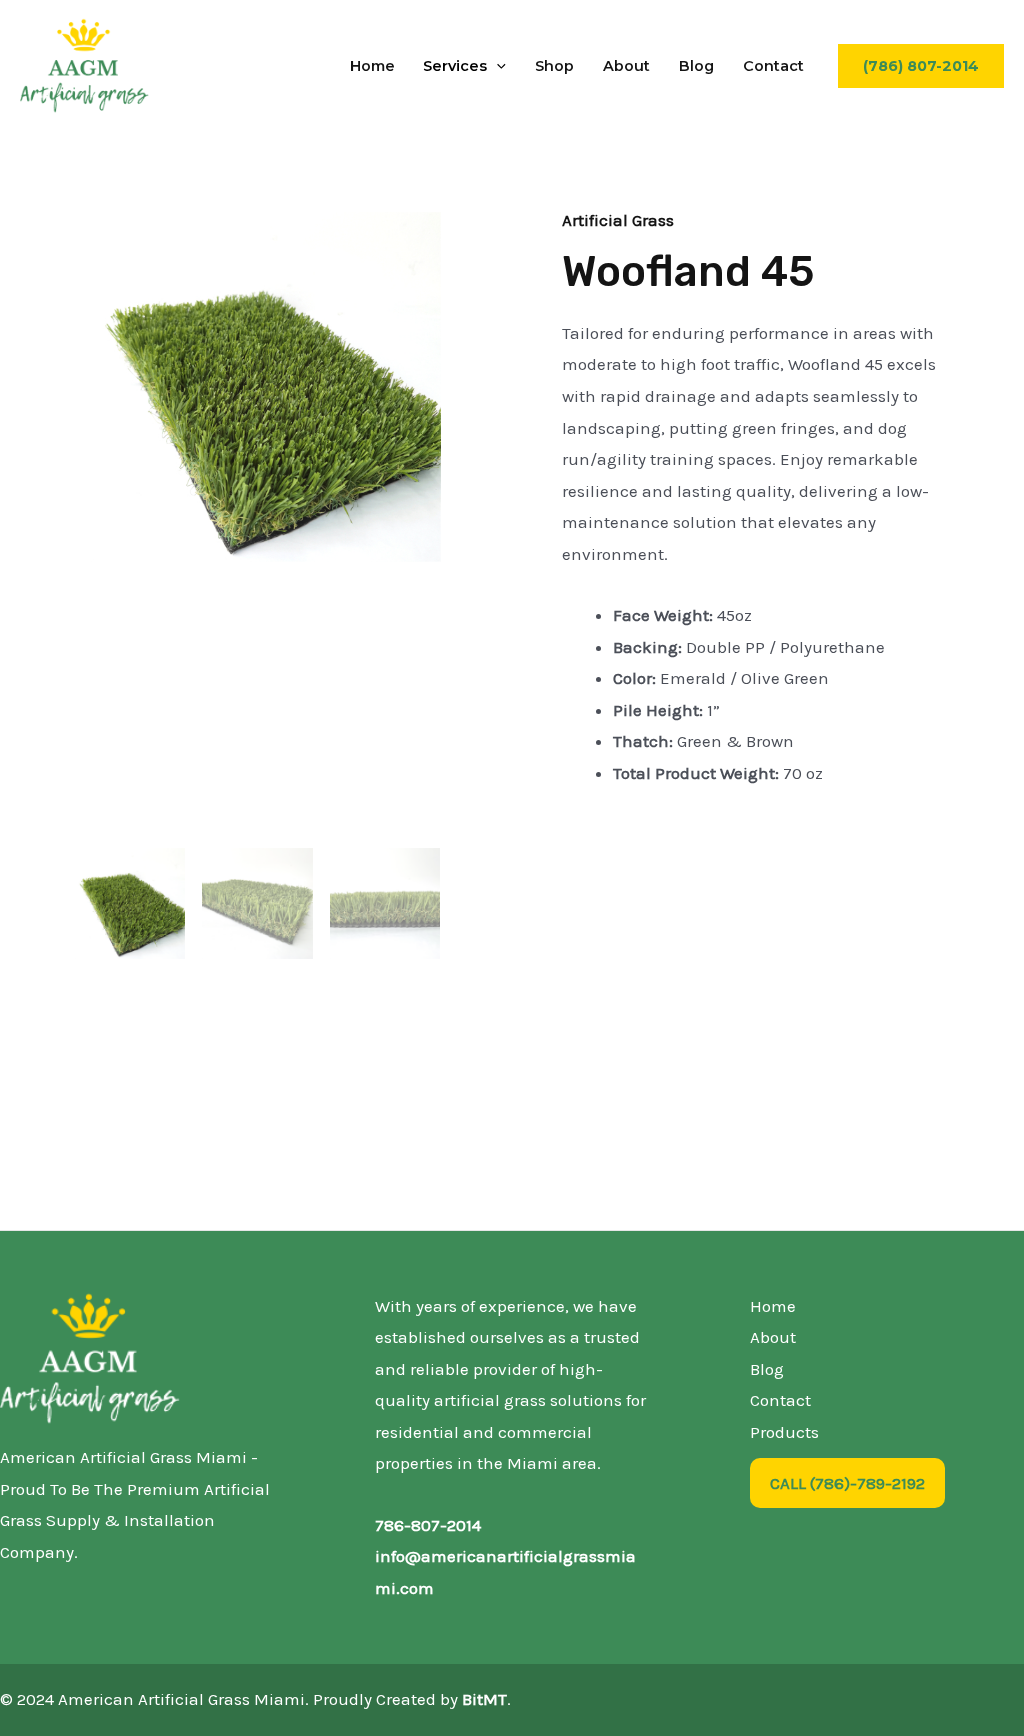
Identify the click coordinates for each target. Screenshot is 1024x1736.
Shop (554, 66)
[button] (496, 66)
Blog (696, 66)
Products (784, 1432)
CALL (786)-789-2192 (847, 1483)
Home (372, 66)
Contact (773, 66)
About (626, 66)
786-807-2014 (428, 1525)
